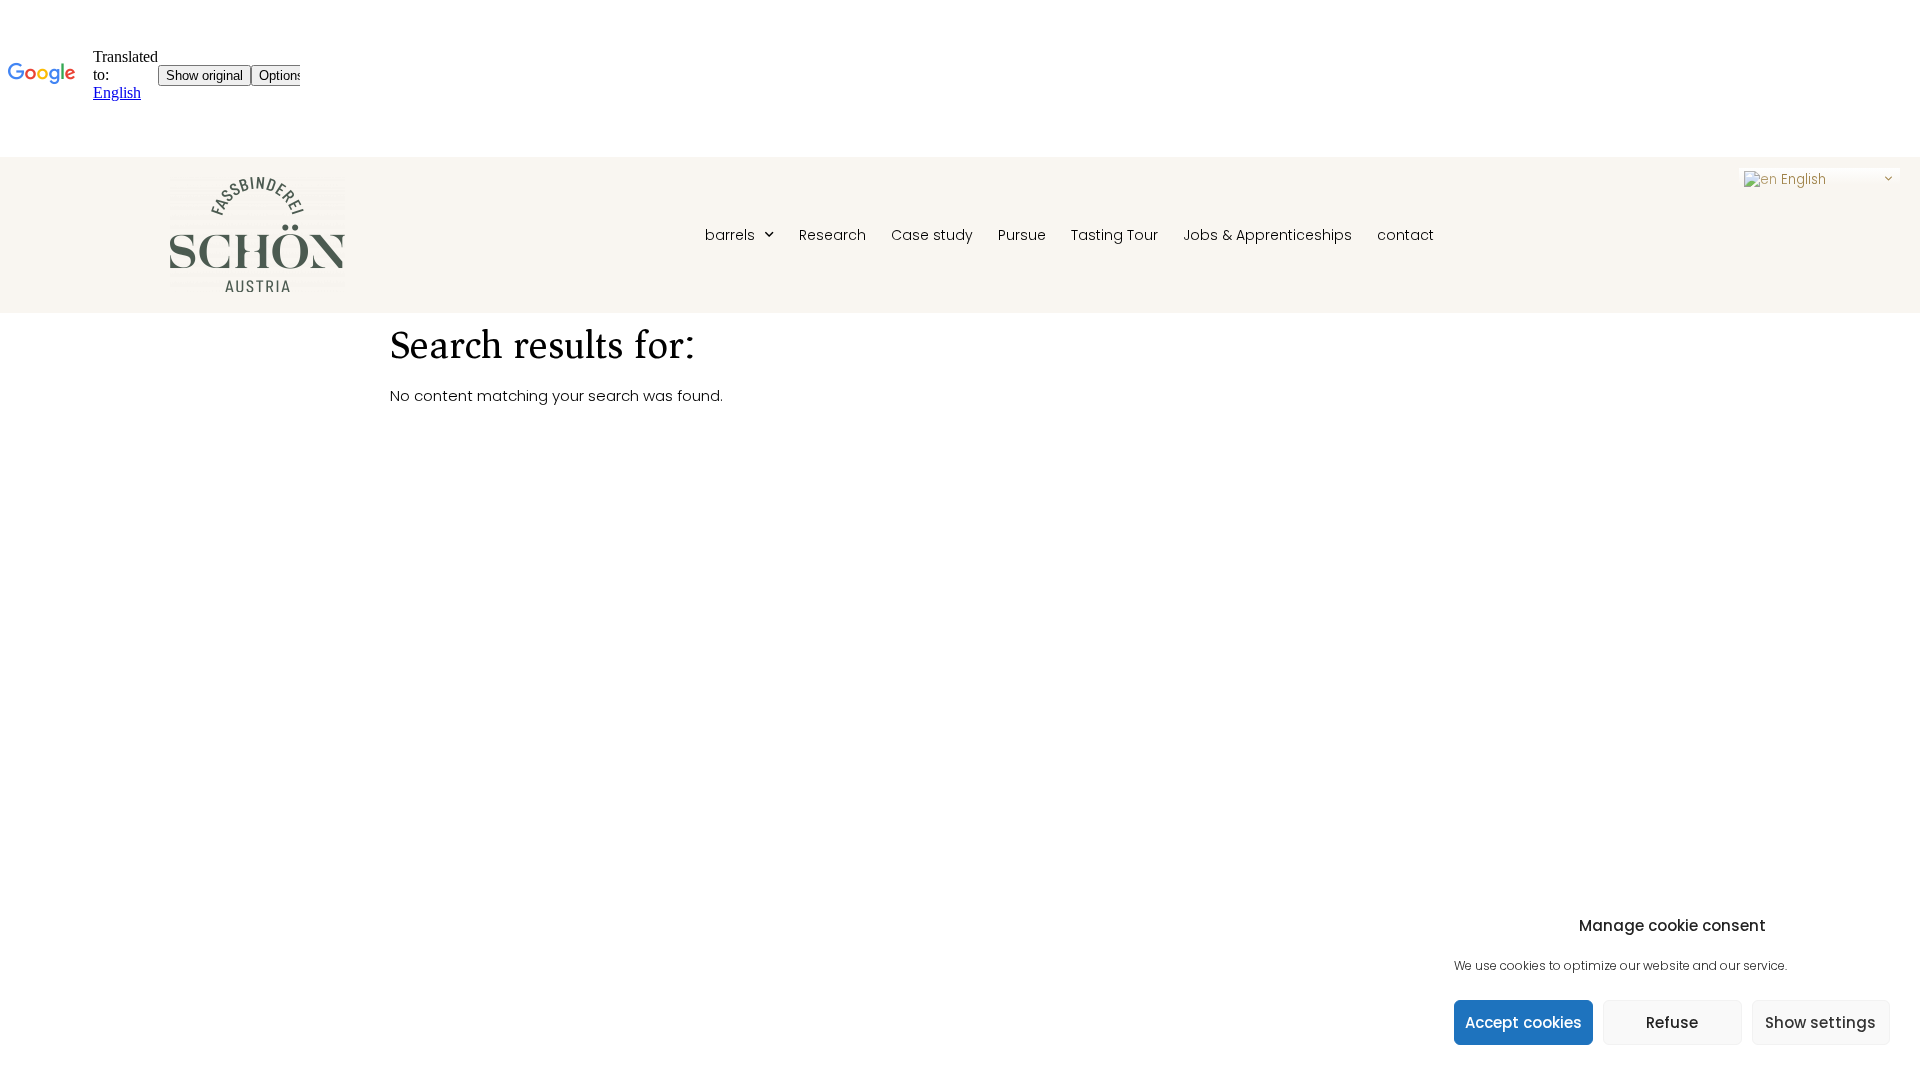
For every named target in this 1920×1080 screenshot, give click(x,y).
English (1801, 179)
